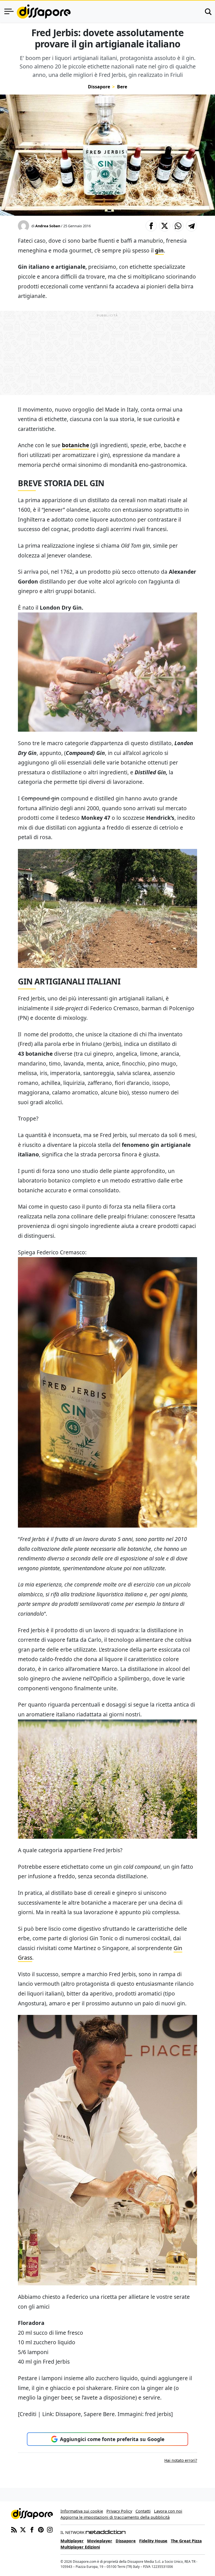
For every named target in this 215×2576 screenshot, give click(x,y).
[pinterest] (41, 2529)
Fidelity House (153, 2541)
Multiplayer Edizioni (80, 2547)
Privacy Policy (119, 2511)
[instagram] (50, 2529)
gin (159, 250)
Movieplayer (100, 2541)
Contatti (143, 2511)
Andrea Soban (48, 226)
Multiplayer (72, 2541)
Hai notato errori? (181, 2460)
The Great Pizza (186, 2541)
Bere (122, 87)
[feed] (14, 2529)
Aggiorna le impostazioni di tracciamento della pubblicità (115, 2517)
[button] (151, 226)
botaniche (75, 445)
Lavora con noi (168, 2511)
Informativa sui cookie (82, 2511)
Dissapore (99, 87)
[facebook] (32, 2529)
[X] (23, 2529)
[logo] (44, 12)
